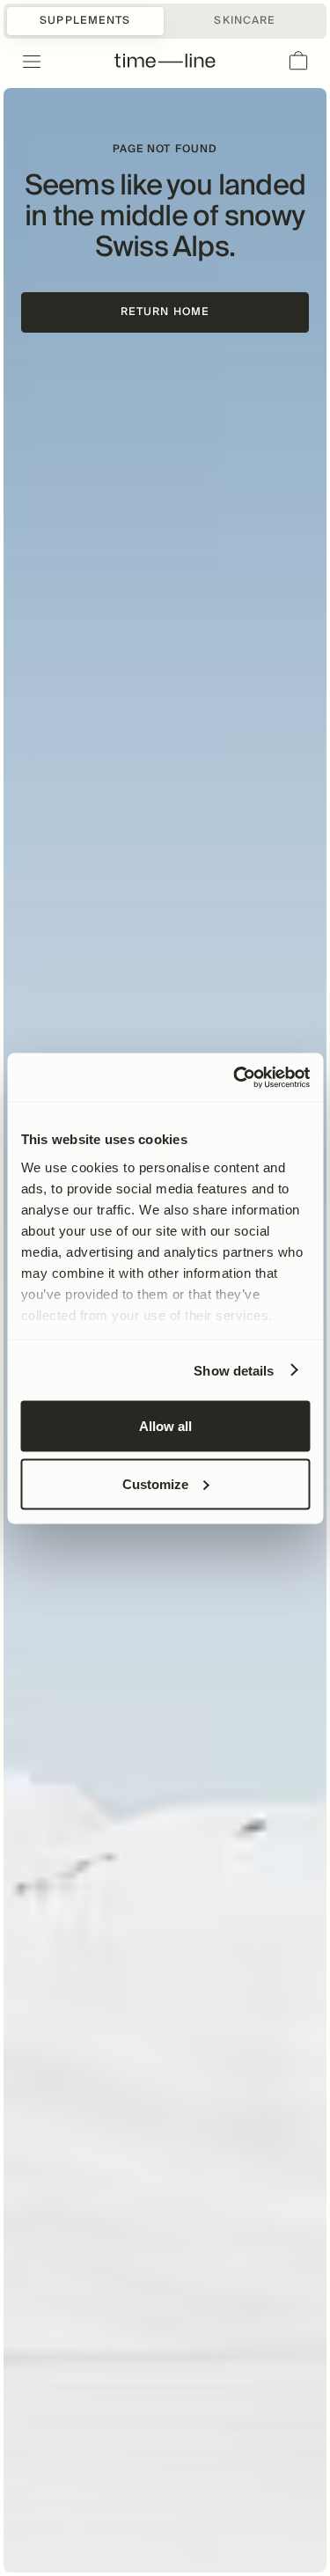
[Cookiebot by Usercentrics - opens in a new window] (235, 1077)
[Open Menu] (21, 62)
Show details (234, 1370)
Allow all (165, 1426)
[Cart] (298, 62)
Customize (155, 1483)
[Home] (165, 62)
